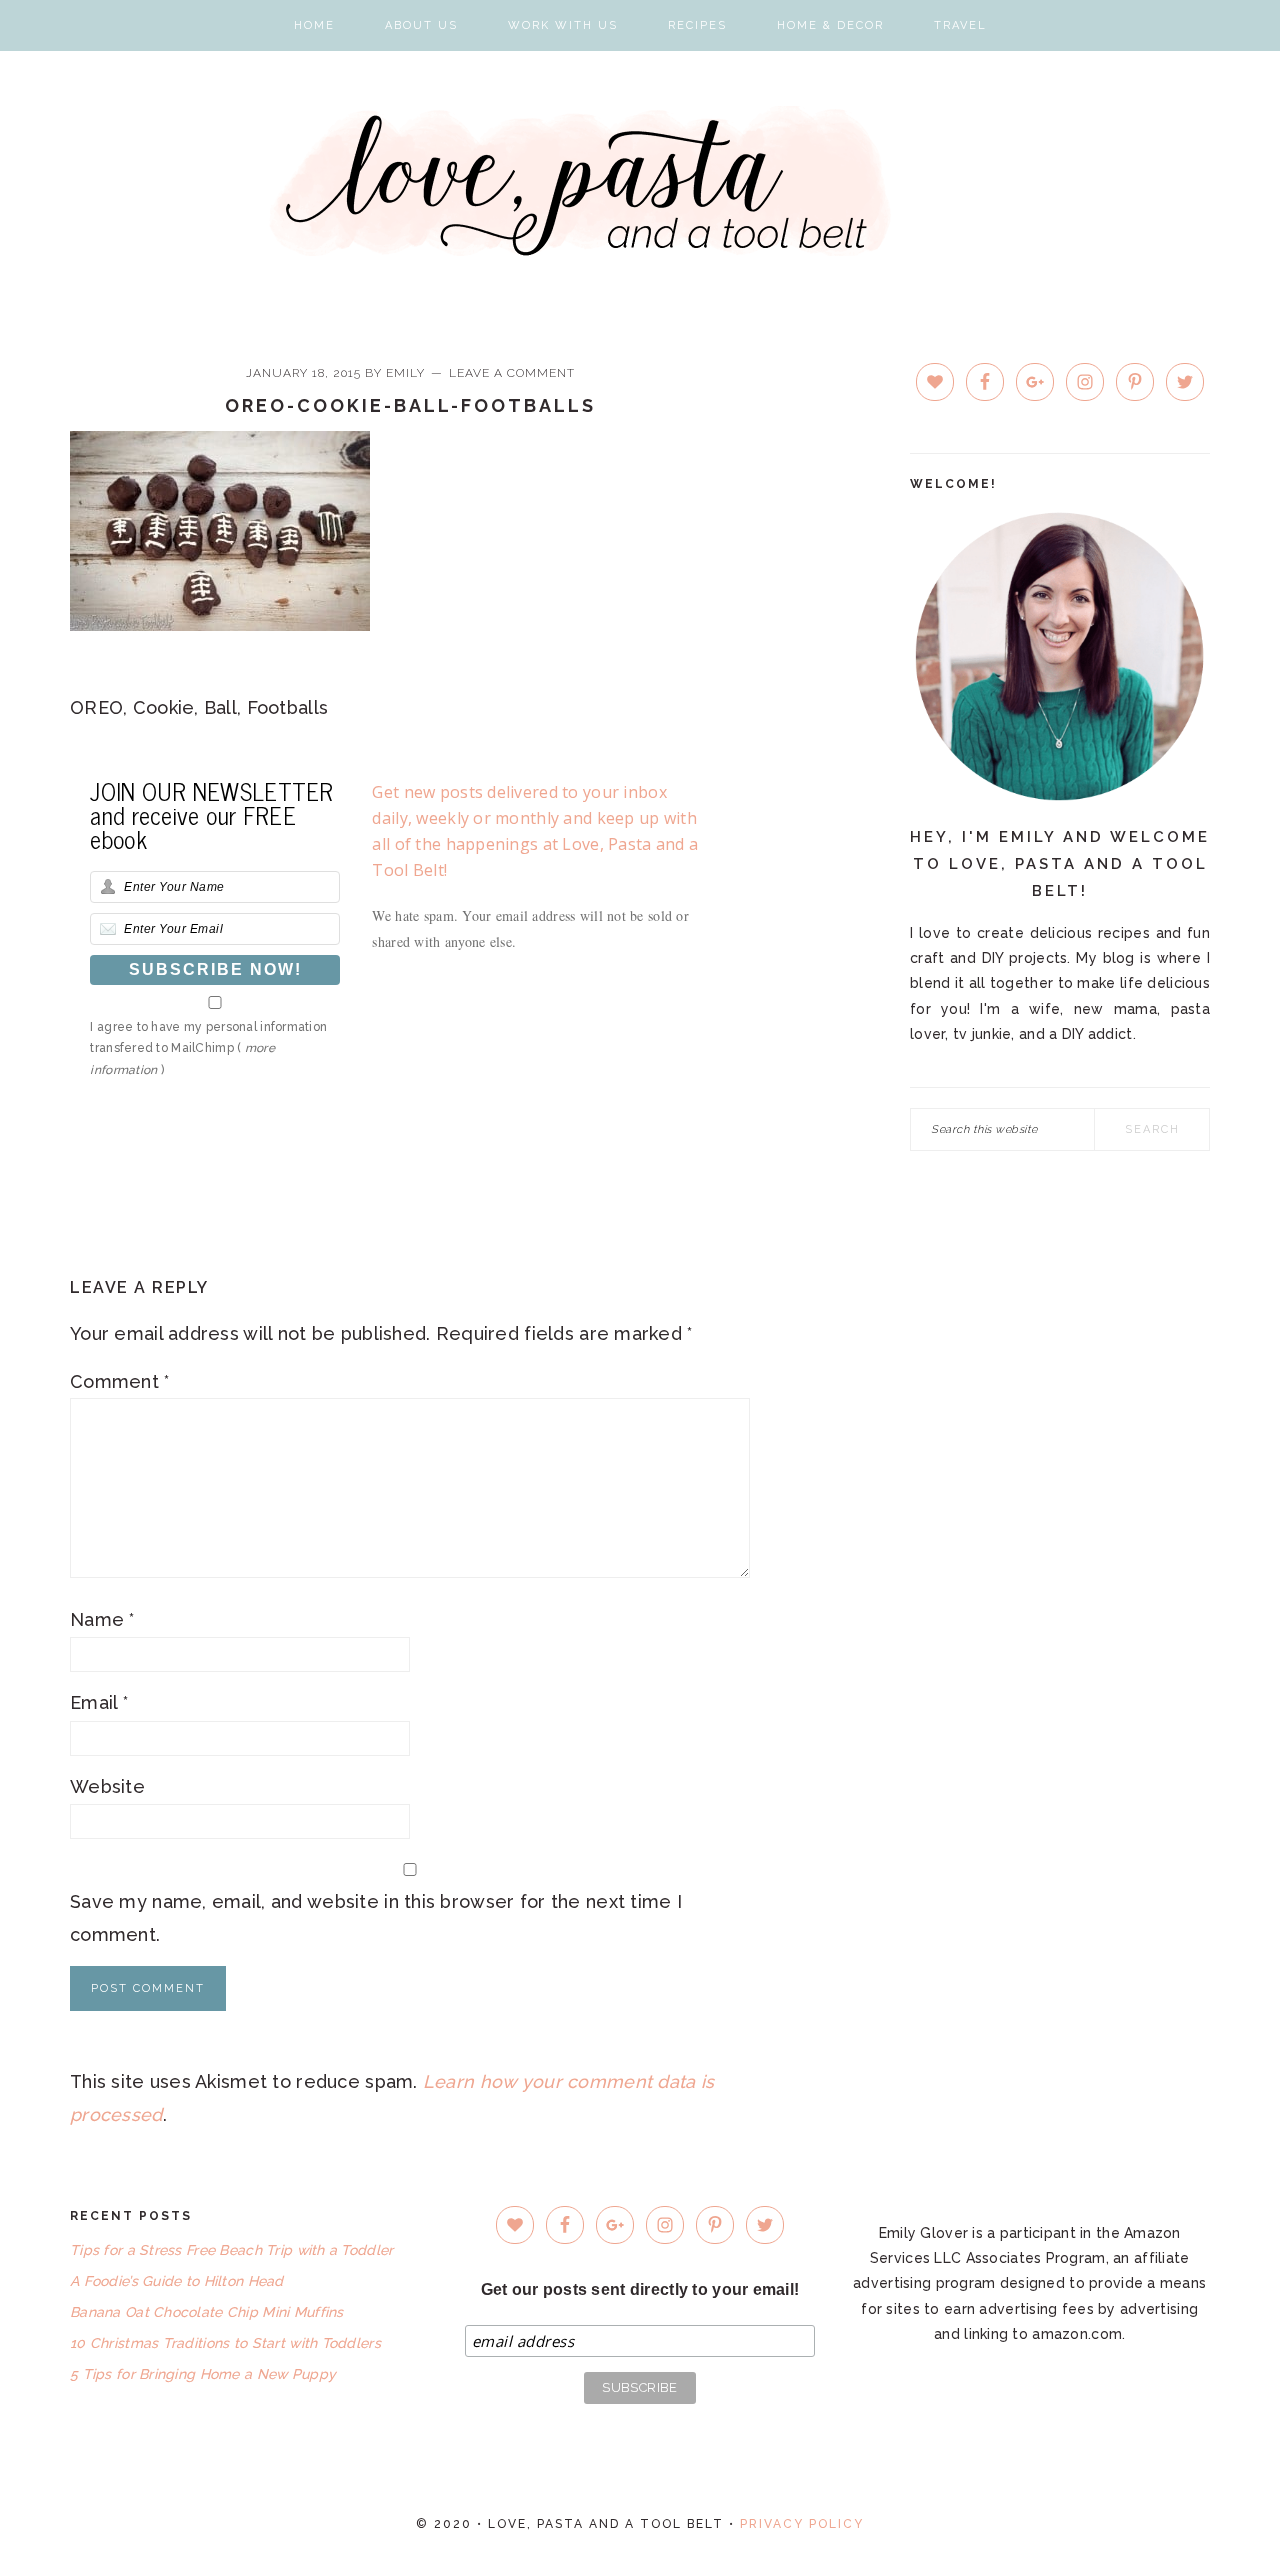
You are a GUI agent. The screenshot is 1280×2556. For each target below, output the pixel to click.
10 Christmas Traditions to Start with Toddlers (225, 2343)
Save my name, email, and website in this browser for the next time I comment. (376, 1917)
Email (99, 1702)
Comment (120, 1381)
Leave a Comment (512, 373)
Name (102, 1619)
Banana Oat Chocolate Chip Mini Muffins (207, 2312)
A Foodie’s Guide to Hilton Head (177, 2281)
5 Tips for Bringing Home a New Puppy (203, 2374)
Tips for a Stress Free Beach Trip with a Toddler (231, 2250)
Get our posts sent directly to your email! (640, 2289)
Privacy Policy (802, 2524)
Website (107, 1786)
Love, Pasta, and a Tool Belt (640, 181)
